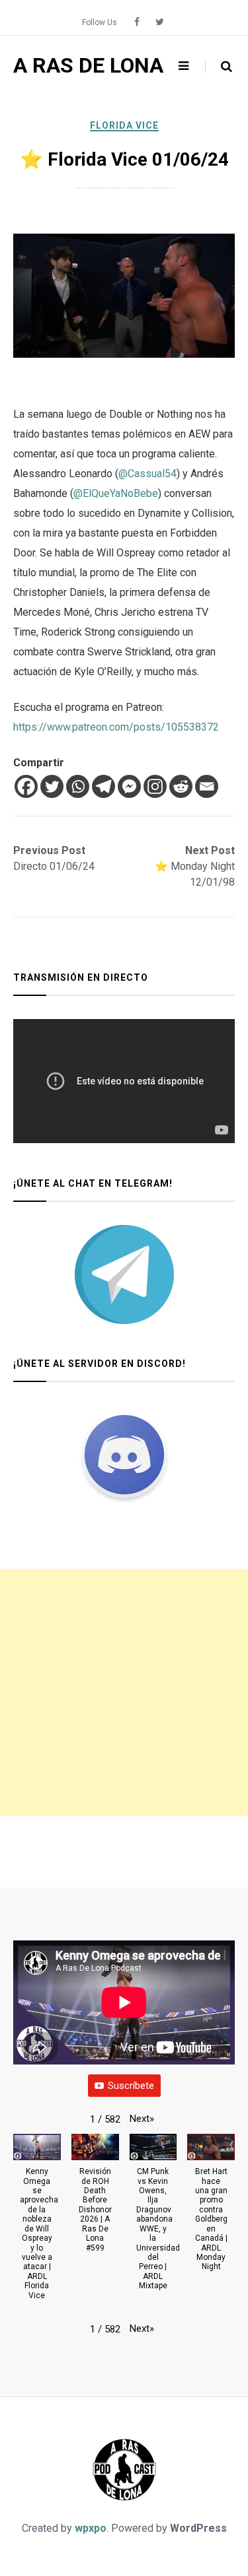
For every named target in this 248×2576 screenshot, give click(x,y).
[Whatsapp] (78, 786)
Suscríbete (131, 2086)
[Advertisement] (124, 1693)
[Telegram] (103, 786)
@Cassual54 (147, 474)
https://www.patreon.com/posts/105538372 (116, 727)
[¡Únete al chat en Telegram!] (124, 1274)
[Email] (207, 786)
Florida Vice (124, 125)
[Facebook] (26, 786)
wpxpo (91, 2528)
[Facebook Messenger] (129, 786)
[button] (142, 2119)
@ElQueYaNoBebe (116, 493)
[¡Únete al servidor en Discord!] (124, 1455)
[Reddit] (181, 786)
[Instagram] (155, 786)
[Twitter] (52, 786)
